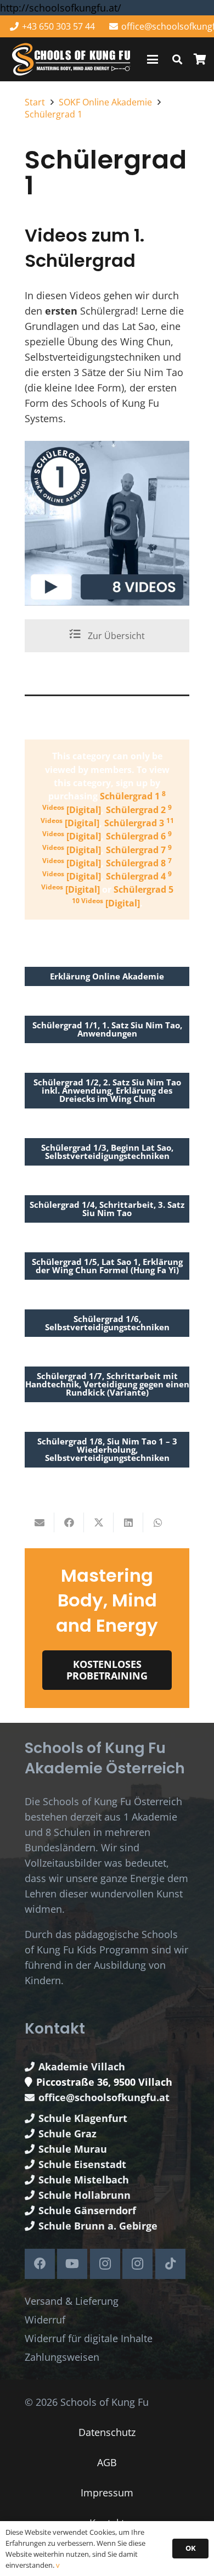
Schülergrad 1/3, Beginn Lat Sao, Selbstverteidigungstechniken (107, 1152)
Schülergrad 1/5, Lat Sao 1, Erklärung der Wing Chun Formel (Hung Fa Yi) (107, 1266)
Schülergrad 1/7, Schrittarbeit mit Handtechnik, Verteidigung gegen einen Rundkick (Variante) (107, 1384)
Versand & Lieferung (72, 2301)
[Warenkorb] (200, 59)
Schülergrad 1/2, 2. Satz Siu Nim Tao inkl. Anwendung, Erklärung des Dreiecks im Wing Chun (107, 1090)
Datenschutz (107, 2432)
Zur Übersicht (115, 636)
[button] (153, 59)
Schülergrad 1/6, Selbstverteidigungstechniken (107, 1323)
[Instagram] (105, 2264)
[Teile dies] (69, 1522)
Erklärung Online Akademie (107, 976)
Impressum (107, 2493)
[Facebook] (40, 2264)
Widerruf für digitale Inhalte (89, 2338)
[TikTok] (170, 2264)
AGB (107, 2462)
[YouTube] (72, 2264)
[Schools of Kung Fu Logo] (72, 60)
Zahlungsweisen (62, 2357)
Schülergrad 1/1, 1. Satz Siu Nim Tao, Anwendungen (107, 1029)
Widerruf (45, 2320)
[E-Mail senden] (40, 1522)
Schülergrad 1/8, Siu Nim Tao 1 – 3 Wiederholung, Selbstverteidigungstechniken (107, 1449)
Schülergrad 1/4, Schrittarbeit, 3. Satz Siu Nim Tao (107, 1209)
